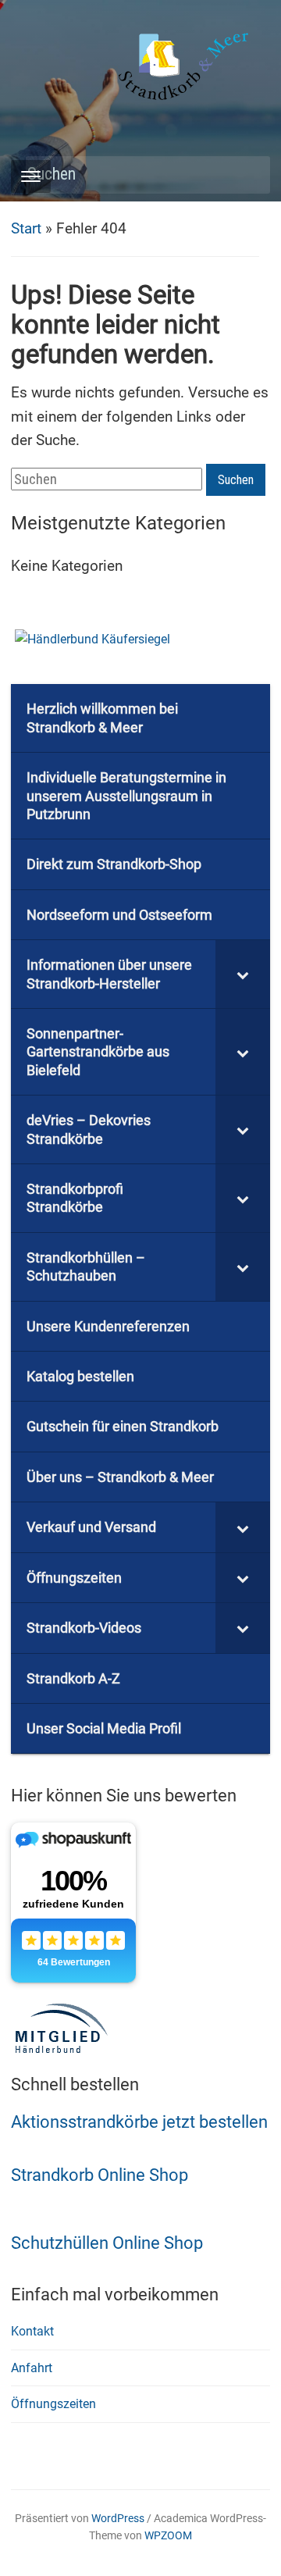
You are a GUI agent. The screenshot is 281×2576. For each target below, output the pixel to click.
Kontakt (32, 2331)
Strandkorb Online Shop (100, 2175)
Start (26, 228)
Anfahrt (32, 2368)
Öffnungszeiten (53, 2404)
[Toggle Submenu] (243, 974)
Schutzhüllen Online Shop (107, 2243)
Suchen (251, 175)
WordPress (118, 2518)
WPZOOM (168, 2535)
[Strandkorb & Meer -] (185, 69)
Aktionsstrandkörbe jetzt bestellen (139, 2122)
